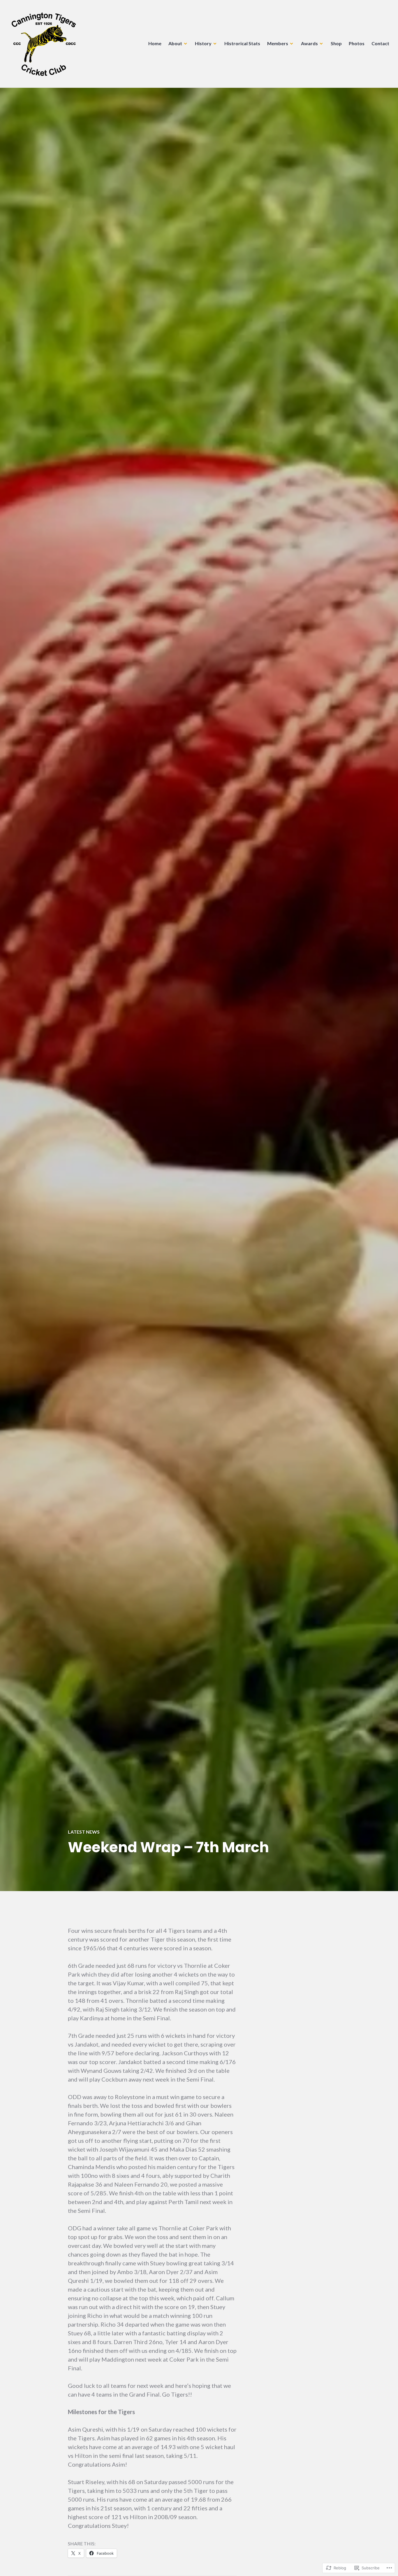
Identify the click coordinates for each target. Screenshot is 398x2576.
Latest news (84, 1832)
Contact (380, 43)
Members (278, 43)
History (203, 43)
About (175, 43)
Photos (357, 43)
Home (155, 43)
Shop (336, 43)
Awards (309, 43)
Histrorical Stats (242, 43)
